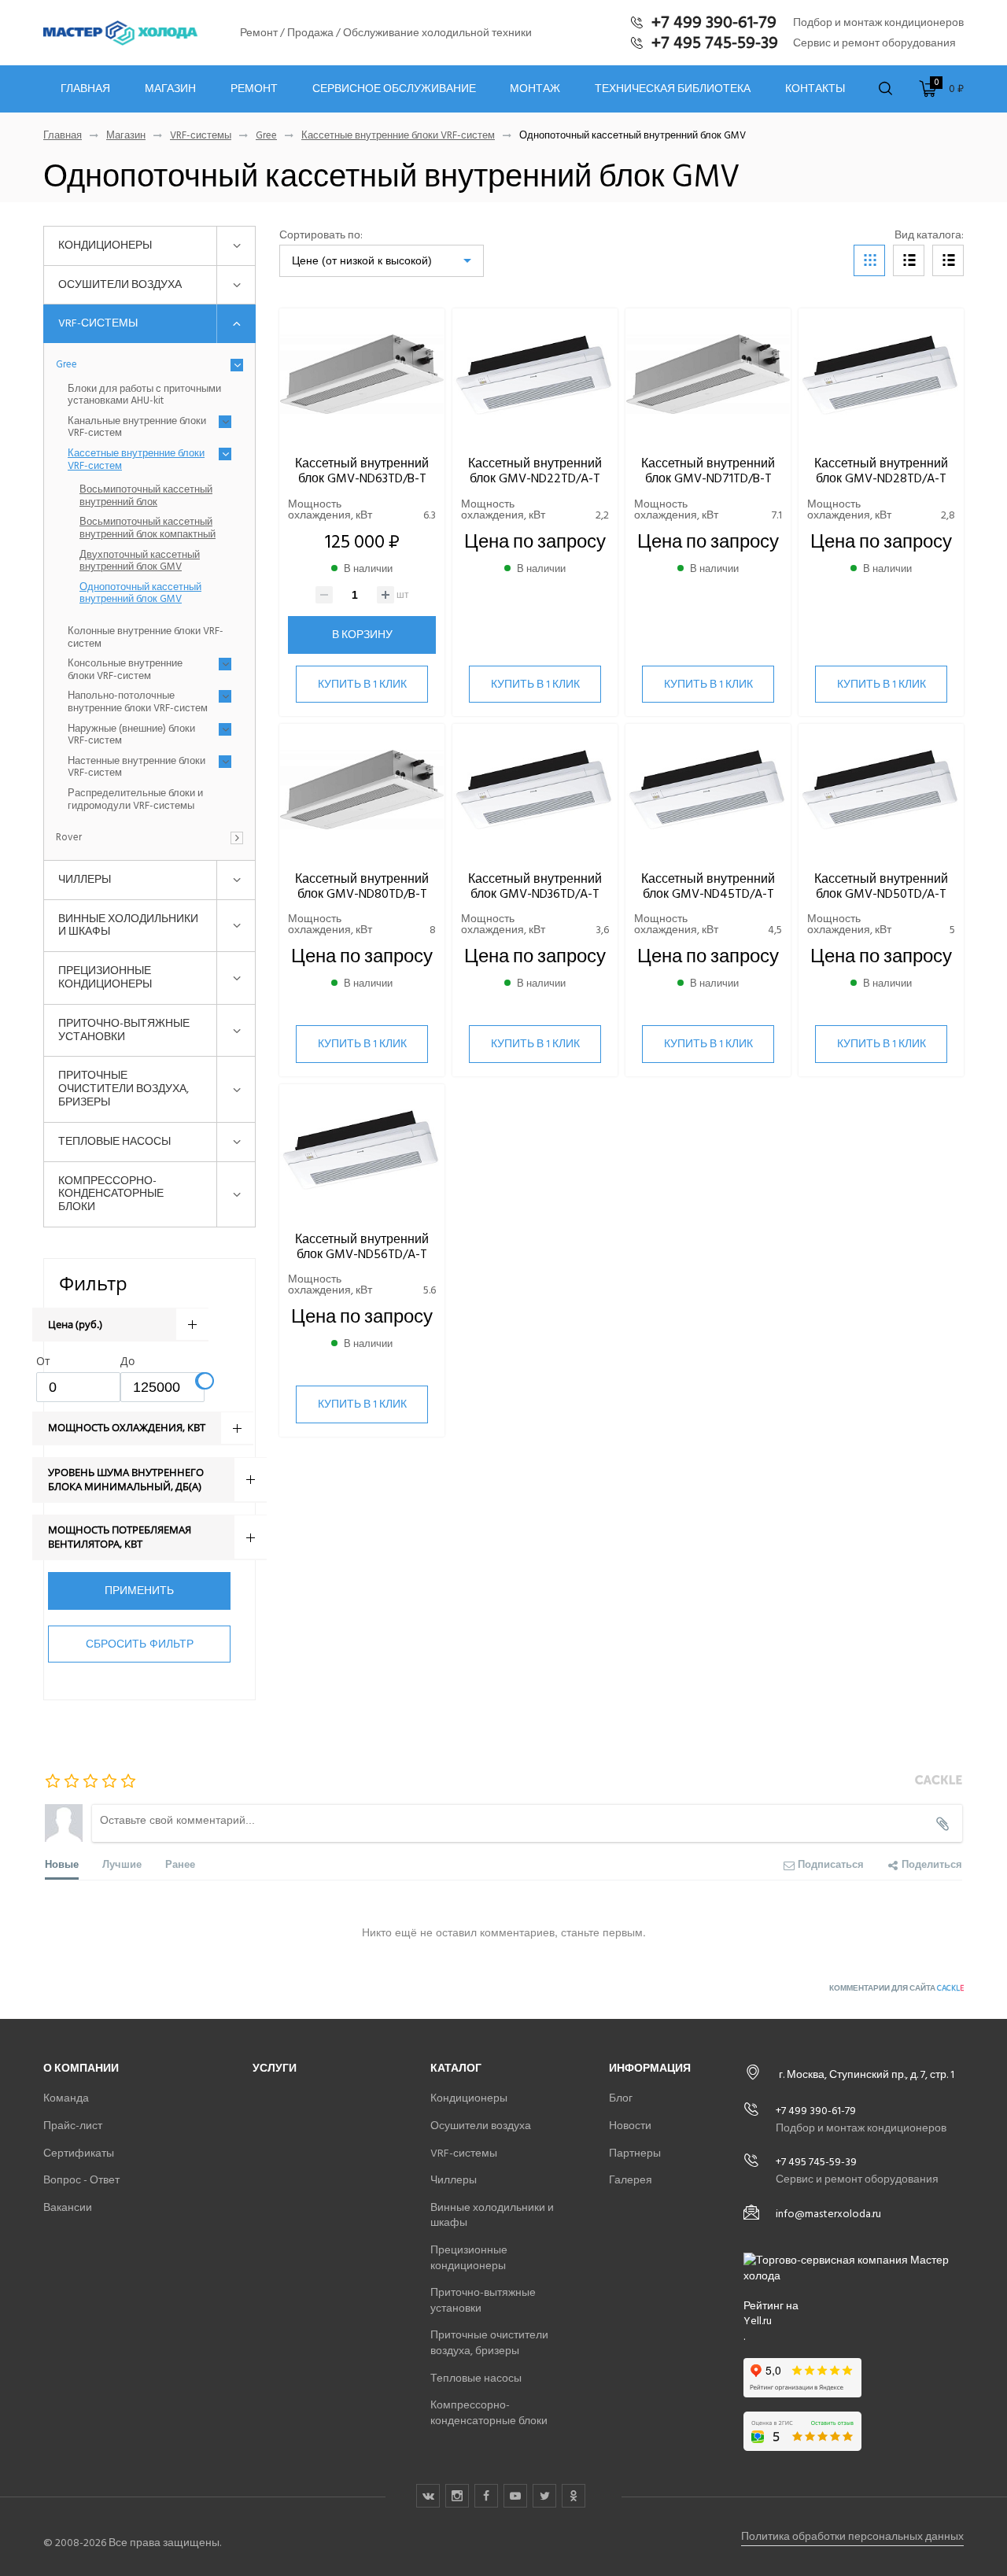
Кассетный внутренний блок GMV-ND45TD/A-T (708, 886)
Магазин (170, 89)
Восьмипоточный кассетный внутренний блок (146, 496)
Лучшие (122, 1864)
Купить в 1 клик (362, 684)
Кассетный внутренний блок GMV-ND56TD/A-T (362, 1247)
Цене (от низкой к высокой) (362, 260)
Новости (630, 2126)
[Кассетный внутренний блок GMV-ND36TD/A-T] (535, 790)
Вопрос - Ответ (81, 2180)
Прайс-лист (73, 2126)
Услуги (275, 2068)
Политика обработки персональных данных (852, 2536)
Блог (621, 2098)
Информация (650, 2068)
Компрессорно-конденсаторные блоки (111, 1194)
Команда (66, 2098)
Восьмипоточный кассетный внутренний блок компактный (148, 528)
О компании (81, 2068)
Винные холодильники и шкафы (128, 925)
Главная (85, 89)
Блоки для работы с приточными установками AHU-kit (144, 395)
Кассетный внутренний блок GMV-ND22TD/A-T (535, 471)
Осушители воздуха (120, 284)
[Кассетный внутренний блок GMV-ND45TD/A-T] (708, 790)
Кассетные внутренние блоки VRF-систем (398, 136)
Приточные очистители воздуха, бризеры (124, 1089)
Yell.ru (758, 2321)
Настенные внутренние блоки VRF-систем (136, 768)
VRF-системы (201, 136)
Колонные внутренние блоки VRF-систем (146, 638)
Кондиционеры (105, 245)
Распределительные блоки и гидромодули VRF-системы (135, 800)
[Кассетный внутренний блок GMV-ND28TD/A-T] (881, 375)
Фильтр (93, 1283)
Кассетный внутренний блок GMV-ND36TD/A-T (535, 886)
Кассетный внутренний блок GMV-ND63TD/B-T (362, 471)
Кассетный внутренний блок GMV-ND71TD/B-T (708, 471)
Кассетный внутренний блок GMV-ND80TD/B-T (362, 886)
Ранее (180, 1864)
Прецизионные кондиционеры (105, 977)
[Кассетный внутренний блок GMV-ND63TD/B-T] (362, 375)
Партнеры (635, 2153)
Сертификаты (79, 2153)
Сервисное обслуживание (394, 89)
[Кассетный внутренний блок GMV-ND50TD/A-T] (881, 790)
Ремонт (254, 89)
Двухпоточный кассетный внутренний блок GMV (140, 561)
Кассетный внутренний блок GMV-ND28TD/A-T (881, 471)
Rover (69, 838)
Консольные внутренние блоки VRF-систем (125, 670)
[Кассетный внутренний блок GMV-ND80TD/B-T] (362, 790)
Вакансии (68, 2207)
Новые (62, 1864)
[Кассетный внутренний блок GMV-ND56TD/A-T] (362, 1151)
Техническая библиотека (673, 89)
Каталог (456, 2068)
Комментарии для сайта (896, 1988)
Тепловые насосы (114, 1141)
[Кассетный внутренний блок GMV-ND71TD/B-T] (708, 375)
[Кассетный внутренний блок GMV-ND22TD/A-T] (535, 375)
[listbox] (382, 261)
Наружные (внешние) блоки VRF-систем (131, 735)
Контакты (815, 89)
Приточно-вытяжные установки (124, 1030)
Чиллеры (85, 879)
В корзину (362, 635)
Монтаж (535, 89)
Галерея (631, 2180)
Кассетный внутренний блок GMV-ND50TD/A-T (881, 886)
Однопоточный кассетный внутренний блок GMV (140, 594)
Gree (266, 136)
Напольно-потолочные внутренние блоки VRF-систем (138, 702)
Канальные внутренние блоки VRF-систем (137, 428)
